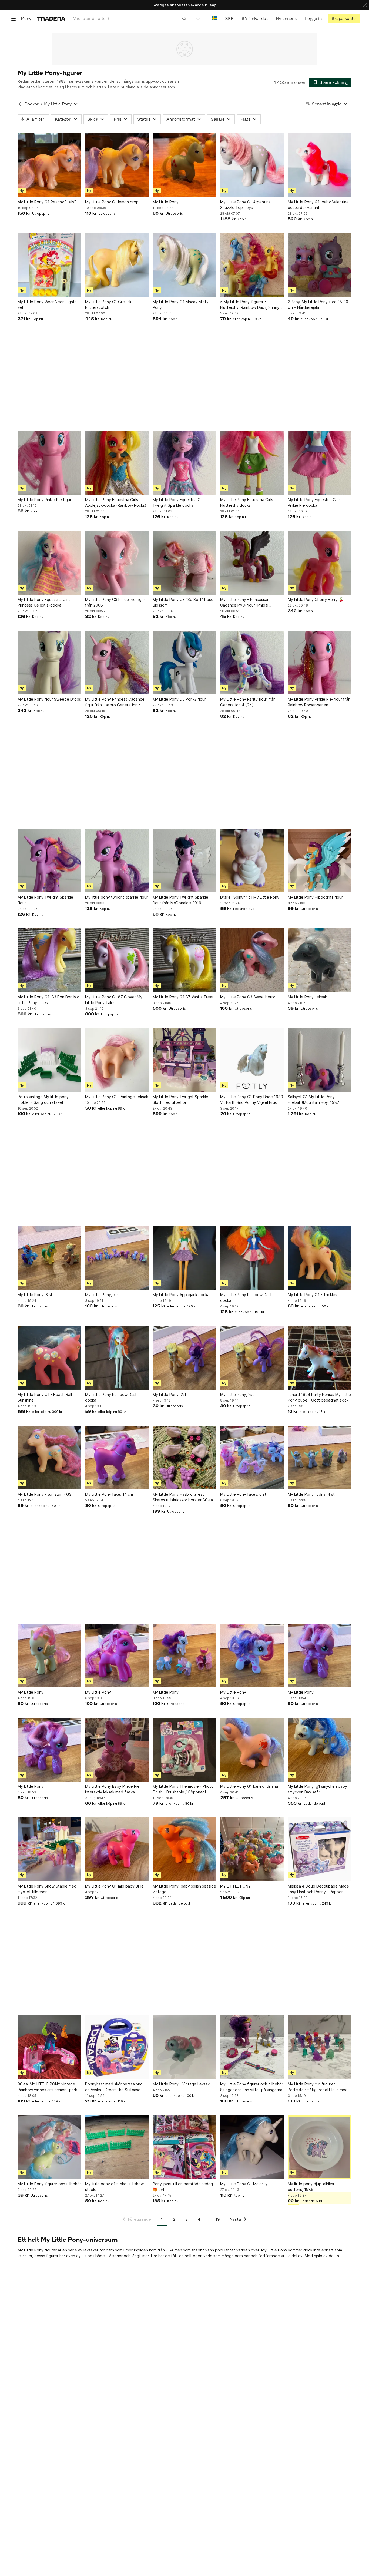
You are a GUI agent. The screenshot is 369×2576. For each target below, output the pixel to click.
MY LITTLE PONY (235, 1886)
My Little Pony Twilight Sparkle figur (45, 900)
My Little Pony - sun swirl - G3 (44, 1494)
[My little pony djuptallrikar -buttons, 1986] (320, 2147)
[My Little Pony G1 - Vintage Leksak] (117, 1060)
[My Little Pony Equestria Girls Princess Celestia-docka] (49, 563)
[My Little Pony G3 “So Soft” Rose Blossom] (185, 563)
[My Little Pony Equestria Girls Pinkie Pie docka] (320, 463)
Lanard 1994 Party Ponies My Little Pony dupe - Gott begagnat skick (319, 1397)
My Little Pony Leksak (307, 997)
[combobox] (130, 19)
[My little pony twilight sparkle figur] (117, 860)
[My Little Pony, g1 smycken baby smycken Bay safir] (320, 1750)
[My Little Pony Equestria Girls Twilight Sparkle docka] (185, 463)
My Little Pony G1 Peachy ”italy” (47, 202)
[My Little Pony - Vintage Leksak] (185, 2047)
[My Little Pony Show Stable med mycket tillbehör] (49, 1849)
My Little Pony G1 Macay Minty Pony (181, 304)
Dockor (32, 104)
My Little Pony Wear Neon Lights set (47, 304)
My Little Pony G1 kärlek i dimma (249, 1786)
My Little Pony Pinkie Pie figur (44, 500)
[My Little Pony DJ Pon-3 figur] (185, 663)
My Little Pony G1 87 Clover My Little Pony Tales (114, 1000)
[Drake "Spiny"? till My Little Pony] (252, 860)
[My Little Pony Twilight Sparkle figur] (49, 860)
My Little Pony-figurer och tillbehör (49, 2184)
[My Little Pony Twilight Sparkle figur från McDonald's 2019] (185, 860)
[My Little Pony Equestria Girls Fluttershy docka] (252, 463)
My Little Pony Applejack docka (181, 1295)
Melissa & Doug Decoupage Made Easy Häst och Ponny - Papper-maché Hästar (318, 1889)
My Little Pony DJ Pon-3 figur (179, 699)
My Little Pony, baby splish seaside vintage (184, 1889)
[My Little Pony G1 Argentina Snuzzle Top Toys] (252, 165)
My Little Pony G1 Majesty (244, 2184)
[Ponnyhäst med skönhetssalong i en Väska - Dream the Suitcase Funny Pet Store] (117, 2047)
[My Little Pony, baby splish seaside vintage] (185, 1849)
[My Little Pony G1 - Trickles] (320, 1258)
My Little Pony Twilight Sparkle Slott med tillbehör (180, 1100)
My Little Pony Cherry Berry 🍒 (316, 599)
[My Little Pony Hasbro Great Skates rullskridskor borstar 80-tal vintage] (185, 1458)
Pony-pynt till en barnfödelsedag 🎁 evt (183, 2187)
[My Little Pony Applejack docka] (185, 1258)
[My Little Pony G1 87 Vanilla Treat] (185, 960)
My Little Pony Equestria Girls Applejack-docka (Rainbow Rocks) (116, 502)
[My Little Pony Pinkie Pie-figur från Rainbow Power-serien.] (320, 663)
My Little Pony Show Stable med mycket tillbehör (47, 1889)
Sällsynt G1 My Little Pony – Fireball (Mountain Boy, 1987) (314, 1100)
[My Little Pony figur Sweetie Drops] (49, 663)
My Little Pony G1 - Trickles (312, 1295)
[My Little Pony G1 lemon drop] (117, 165)
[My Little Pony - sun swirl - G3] (49, 1458)
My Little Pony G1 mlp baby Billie (114, 1886)
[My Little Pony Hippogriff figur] (320, 860)
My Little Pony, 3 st (35, 1295)
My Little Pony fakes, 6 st (243, 1494)
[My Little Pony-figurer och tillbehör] (49, 2147)
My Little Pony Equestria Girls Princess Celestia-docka (44, 602)
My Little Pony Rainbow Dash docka (246, 1297)
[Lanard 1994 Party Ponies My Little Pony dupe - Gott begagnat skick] (320, 1358)
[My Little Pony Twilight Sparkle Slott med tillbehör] (185, 1060)
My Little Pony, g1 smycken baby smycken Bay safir (317, 1789)
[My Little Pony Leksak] (320, 960)
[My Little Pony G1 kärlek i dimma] (252, 1750)
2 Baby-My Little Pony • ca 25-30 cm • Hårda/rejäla (318, 304)
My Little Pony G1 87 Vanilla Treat (183, 997)
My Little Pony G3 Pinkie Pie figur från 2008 (115, 602)
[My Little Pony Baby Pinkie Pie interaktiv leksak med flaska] (117, 1750)
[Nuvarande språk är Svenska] (214, 19)
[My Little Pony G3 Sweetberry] (252, 960)
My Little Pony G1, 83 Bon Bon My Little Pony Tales (48, 1000)
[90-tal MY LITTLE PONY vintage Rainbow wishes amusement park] (49, 2047)
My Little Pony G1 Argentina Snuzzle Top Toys (245, 205)
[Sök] (184, 18)
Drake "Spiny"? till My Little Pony (250, 897)
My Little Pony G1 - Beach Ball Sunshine (45, 1397)
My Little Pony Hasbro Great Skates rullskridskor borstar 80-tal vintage (183, 1497)
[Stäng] (365, 5)
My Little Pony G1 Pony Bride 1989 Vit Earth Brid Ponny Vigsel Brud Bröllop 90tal (252, 1100)
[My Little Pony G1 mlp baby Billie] (117, 1849)
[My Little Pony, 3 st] (49, 1258)
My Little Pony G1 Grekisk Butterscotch (108, 304)
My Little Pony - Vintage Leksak (181, 2084)
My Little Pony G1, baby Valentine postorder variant (318, 205)
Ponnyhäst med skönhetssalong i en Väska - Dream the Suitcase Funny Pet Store (115, 2087)
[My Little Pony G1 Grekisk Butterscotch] (117, 265)
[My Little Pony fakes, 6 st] (252, 1458)
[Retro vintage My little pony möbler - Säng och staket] (49, 1060)
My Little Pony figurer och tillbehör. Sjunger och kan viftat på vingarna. (252, 2087)
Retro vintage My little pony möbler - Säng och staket (43, 1100)
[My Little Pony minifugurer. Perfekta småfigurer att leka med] (320, 2047)
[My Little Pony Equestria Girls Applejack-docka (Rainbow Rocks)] (117, 463)
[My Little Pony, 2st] (185, 1358)
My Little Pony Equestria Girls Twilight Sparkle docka (179, 502)
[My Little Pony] (185, 165)
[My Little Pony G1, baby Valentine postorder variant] (320, 165)
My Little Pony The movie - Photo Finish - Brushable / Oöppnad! (183, 1789)
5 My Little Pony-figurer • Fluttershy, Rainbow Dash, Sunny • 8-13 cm (251, 305)
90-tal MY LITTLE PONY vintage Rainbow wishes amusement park (47, 2087)
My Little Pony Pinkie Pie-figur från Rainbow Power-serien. (319, 702)
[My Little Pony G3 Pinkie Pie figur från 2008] (117, 563)
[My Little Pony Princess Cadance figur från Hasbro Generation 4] (117, 663)
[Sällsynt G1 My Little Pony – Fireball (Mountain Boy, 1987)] (320, 1060)
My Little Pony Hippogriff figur (315, 897)
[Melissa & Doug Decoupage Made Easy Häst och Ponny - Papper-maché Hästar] (320, 1849)
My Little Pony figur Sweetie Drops (49, 699)
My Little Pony (166, 202)
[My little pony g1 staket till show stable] (117, 2147)
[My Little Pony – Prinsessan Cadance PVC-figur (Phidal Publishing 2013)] (252, 563)
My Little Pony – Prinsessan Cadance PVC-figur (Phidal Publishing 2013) (245, 602)
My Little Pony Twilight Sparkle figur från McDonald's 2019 (180, 900)
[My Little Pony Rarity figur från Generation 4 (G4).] (252, 663)
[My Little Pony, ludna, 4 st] (320, 1458)
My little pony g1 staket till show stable (114, 2187)
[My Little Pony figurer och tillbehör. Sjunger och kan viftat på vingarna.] (252, 2047)
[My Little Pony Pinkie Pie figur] (49, 463)
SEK (229, 19)
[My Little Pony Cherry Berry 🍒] (320, 563)
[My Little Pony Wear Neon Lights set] (49, 265)
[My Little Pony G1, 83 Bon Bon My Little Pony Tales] (49, 960)
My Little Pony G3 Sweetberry (248, 997)
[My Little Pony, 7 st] (117, 1258)
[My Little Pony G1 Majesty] (252, 2147)
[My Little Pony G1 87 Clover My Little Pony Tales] (117, 960)
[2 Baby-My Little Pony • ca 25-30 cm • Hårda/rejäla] (320, 265)
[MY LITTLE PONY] (252, 1849)
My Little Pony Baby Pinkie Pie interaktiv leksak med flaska (112, 1789)
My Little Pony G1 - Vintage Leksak (117, 1097)
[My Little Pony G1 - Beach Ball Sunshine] (49, 1358)
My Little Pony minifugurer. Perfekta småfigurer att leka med (318, 2087)
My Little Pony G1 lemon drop (112, 202)
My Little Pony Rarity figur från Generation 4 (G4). (248, 702)
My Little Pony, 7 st (103, 1295)
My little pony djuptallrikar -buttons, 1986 (312, 2187)
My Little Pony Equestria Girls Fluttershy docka (247, 502)
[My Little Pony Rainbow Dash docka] (252, 1258)
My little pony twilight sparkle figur (116, 897)
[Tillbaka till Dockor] (20, 104)
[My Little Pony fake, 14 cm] (117, 1458)
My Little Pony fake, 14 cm (109, 1494)
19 (218, 2219)
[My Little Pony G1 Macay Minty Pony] (185, 265)
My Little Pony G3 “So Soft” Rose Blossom (183, 602)
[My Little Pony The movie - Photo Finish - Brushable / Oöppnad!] (185, 1750)
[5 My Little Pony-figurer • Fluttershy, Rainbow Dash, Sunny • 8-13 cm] (252, 265)
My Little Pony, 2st (170, 1394)
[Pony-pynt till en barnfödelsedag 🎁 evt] (185, 2147)
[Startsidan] (51, 19)
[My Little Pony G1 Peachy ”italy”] (49, 165)
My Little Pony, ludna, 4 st (311, 1494)
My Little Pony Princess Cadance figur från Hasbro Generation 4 (115, 702)
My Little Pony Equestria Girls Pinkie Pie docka (314, 502)
